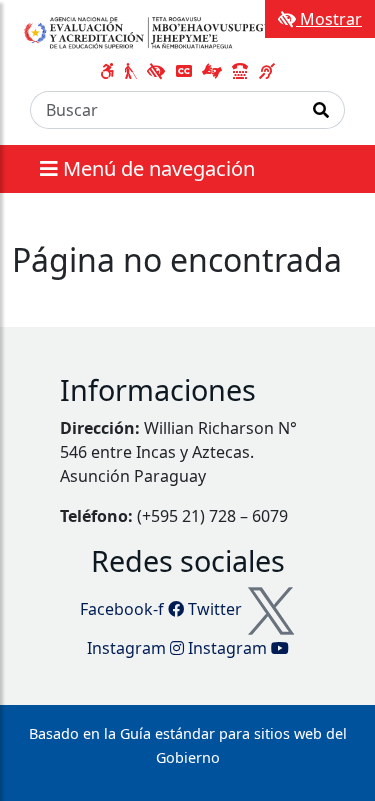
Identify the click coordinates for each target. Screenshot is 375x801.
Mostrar (329, 19)
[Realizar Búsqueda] (321, 110)
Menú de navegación (156, 168)
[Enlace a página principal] (153, 32)
